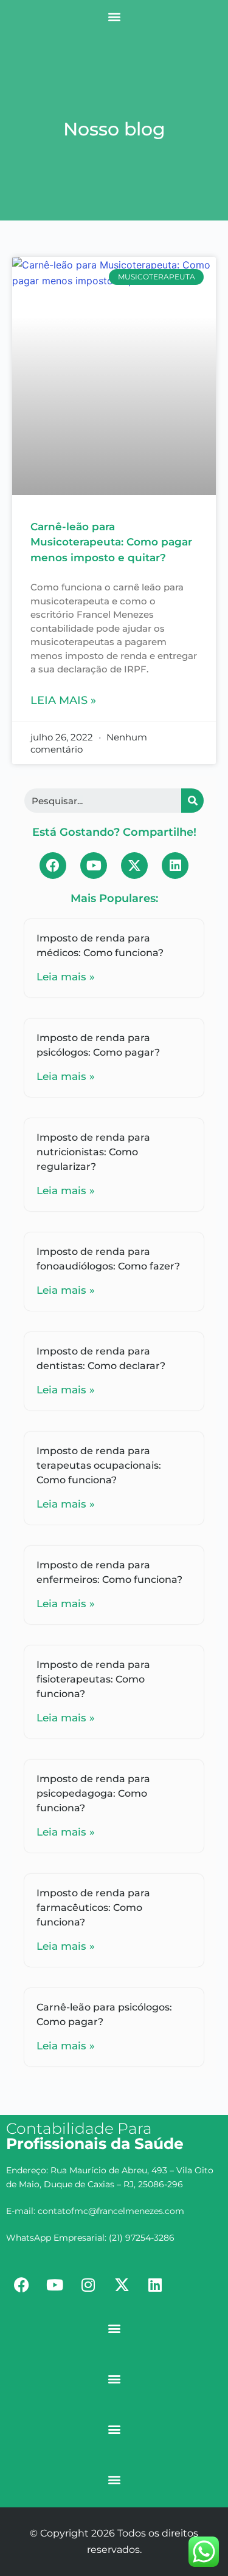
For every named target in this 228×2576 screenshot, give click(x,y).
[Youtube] (94, 866)
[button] (114, 16)
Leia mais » (63, 700)
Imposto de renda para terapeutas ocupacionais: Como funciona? (99, 1465)
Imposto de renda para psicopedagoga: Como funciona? (93, 1793)
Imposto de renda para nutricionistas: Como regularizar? (93, 1152)
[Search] (192, 801)
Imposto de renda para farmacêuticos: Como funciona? (93, 1908)
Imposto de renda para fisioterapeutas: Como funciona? (93, 1679)
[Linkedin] (175, 866)
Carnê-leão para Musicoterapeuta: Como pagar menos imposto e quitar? (111, 542)
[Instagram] (88, 2284)
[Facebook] (53, 866)
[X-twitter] (134, 866)
